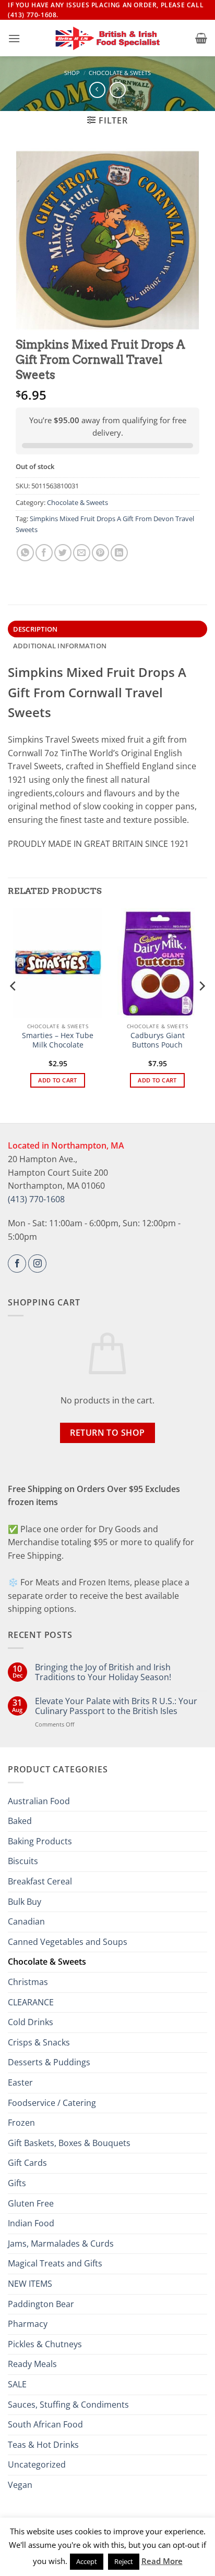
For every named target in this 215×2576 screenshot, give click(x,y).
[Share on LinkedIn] (119, 553)
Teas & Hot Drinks (43, 2445)
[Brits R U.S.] (107, 39)
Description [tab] (35, 629)
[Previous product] (118, 90)
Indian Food (31, 2223)
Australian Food (39, 1801)
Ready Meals (32, 2364)
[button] (14, 38)
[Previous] (14, 1007)
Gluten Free (31, 2203)
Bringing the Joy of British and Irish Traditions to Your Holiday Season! (103, 1672)
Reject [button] (124, 2561)
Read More (162, 2561)
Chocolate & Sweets (120, 73)
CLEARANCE (31, 2002)
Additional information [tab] (60, 646)
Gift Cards (27, 2163)
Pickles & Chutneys (45, 2344)
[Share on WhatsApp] (25, 553)
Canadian (26, 1921)
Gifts (17, 2183)
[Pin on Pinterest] (100, 553)
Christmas (28, 1982)
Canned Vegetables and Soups (68, 1942)
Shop (72, 73)
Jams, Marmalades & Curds (61, 2244)
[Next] (201, 1007)
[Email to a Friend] (82, 553)
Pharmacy (28, 2324)
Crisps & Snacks (39, 2042)
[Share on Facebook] (44, 553)
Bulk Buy (25, 1902)
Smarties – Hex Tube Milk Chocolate (58, 1040)
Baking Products (40, 1841)
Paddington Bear (41, 2304)
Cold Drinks (31, 2022)
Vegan (20, 2485)
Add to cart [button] (58, 1080)
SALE (17, 2384)
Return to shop (107, 1433)
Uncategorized (37, 2464)
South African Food (45, 2424)
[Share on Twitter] (63, 553)
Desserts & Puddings (49, 2062)
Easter (20, 2082)
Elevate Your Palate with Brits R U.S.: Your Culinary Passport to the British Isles (116, 1706)
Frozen (21, 2123)
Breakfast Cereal (40, 1881)
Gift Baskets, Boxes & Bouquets (69, 2143)
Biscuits (23, 1861)
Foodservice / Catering (52, 2103)
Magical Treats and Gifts (55, 2263)
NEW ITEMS (30, 2284)
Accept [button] (87, 2561)
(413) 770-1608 (36, 1199)
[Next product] (97, 90)
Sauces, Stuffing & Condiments (68, 2405)
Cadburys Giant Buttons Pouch (158, 1040)
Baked (20, 1821)
